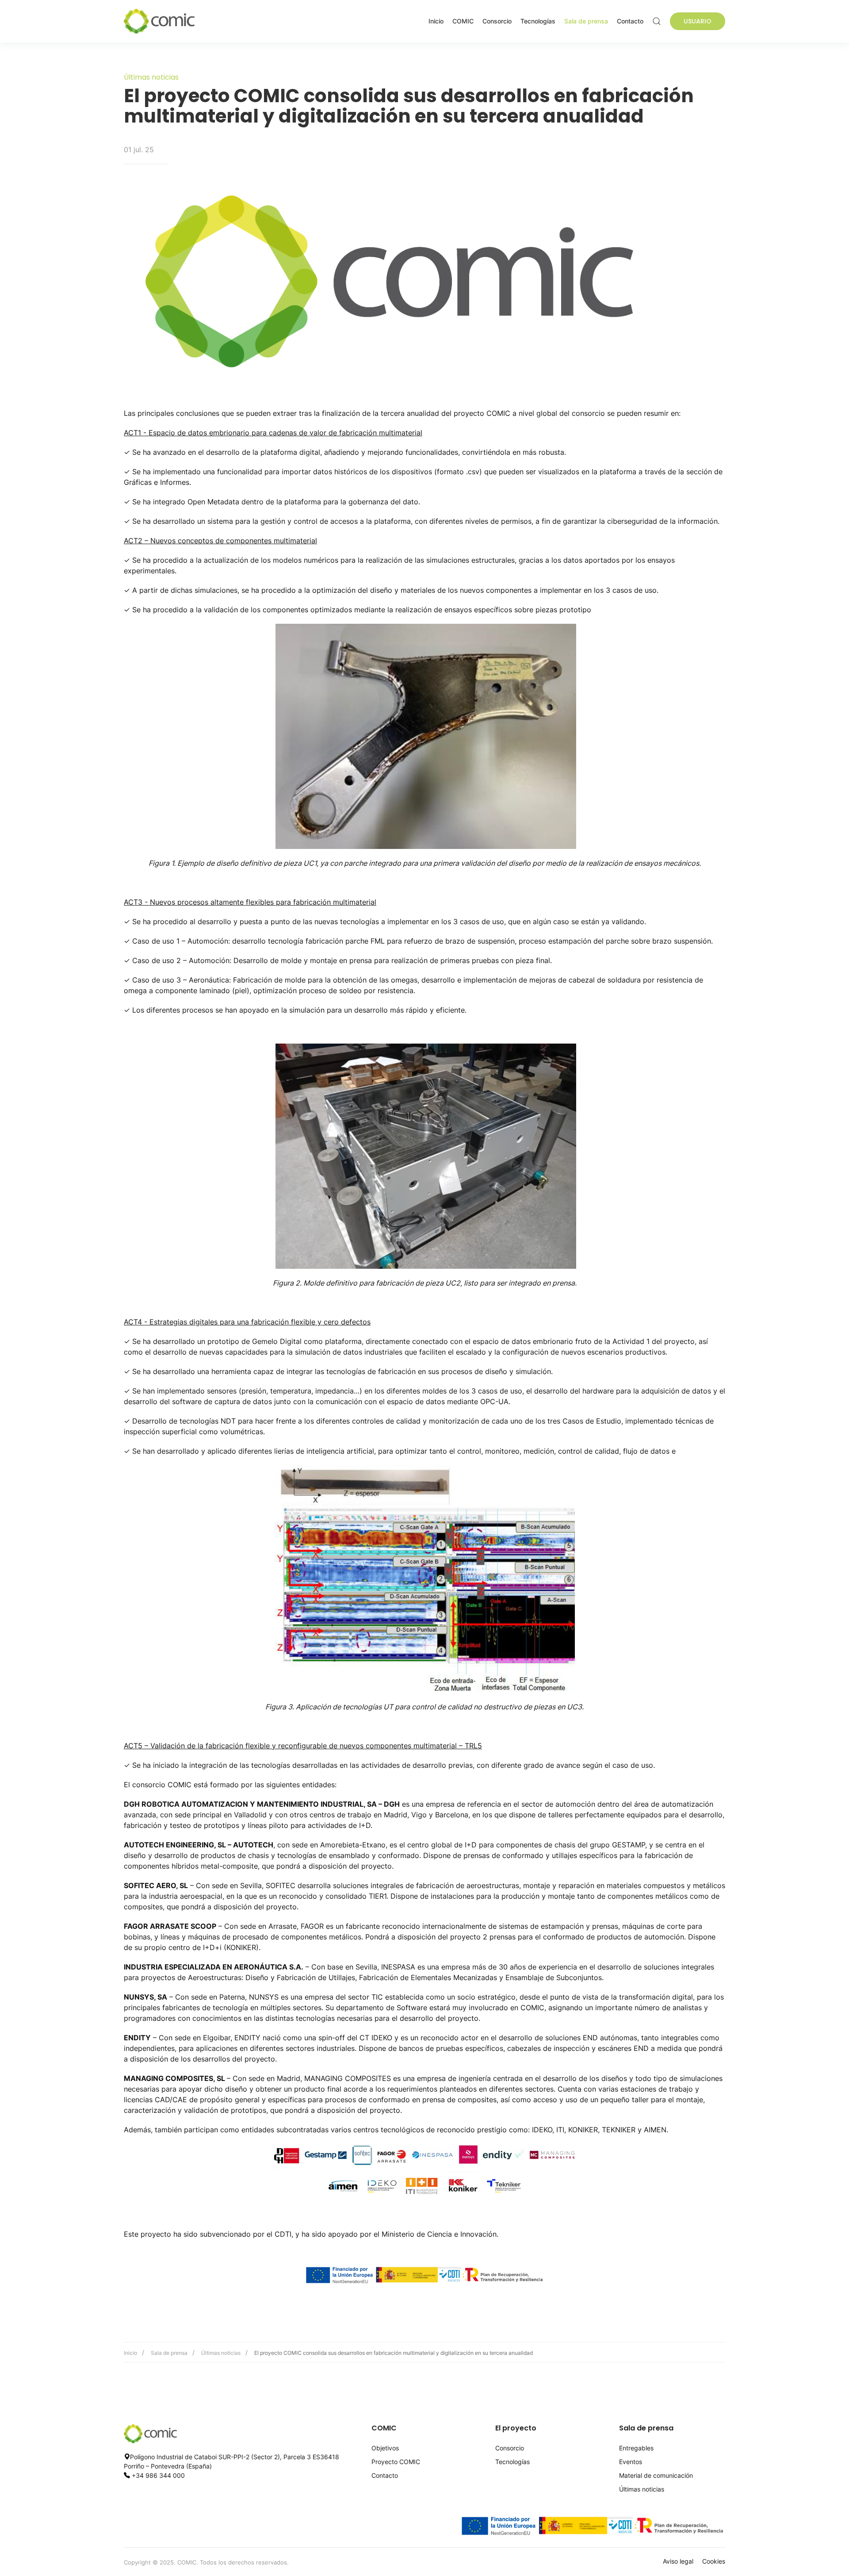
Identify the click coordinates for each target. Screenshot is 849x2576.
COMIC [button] (463, 21)
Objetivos (385, 2448)
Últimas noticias (221, 2353)
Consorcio (497, 21)
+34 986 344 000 (158, 2475)
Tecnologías (538, 21)
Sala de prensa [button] (586, 21)
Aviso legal (678, 2561)
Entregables (636, 2448)
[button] (657, 21)
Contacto (630, 21)
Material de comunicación (656, 2475)
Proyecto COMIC (396, 2462)
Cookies (714, 2561)
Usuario (698, 21)
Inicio (436, 21)
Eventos (631, 2462)
